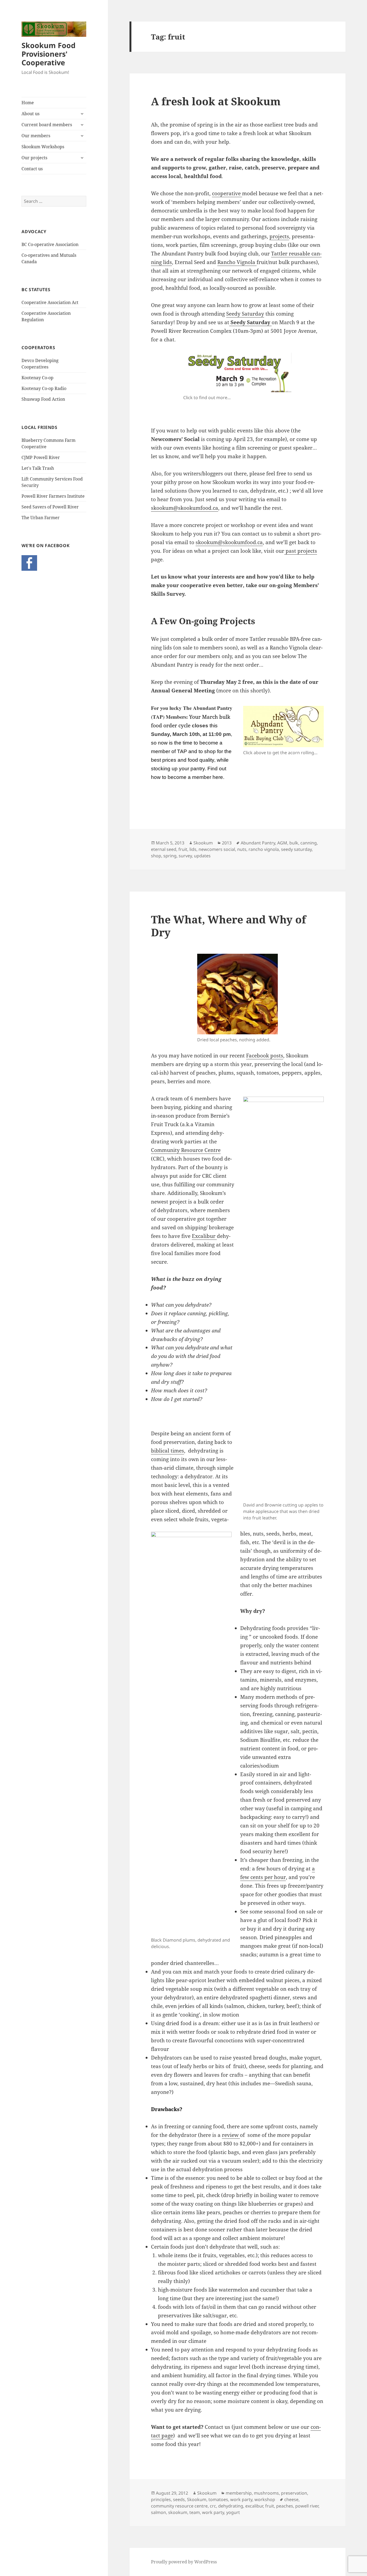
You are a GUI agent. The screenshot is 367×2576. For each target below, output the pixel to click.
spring (170, 856)
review (231, 2135)
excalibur (254, 2506)
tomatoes (218, 2499)
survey (185, 856)
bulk (294, 843)
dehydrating (231, 2506)
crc (213, 2506)
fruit (183, 849)
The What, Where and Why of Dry (229, 926)
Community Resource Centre (186, 1150)
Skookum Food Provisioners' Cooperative (48, 54)
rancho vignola (264, 849)
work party (241, 2499)
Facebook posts (265, 1056)
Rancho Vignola (237, 262)
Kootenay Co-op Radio (44, 388)
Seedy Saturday (245, 314)
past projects (301, 551)
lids (193, 849)
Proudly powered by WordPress (184, 2562)
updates (202, 856)
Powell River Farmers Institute (53, 496)
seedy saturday (296, 849)
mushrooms (266, 2493)
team (195, 2512)
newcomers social (217, 849)
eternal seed (164, 849)
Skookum (203, 843)
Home (28, 103)
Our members (36, 136)
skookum (178, 2512)
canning (309, 843)
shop (156, 856)
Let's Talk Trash (38, 468)
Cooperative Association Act (50, 302)
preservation (294, 2493)
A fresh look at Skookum (216, 101)
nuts (242, 849)
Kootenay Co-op (37, 378)
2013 (227, 843)
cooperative (227, 193)
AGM (282, 843)
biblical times (168, 1451)
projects (279, 236)
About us (30, 114)
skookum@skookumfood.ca (185, 508)
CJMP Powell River (41, 457)
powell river (307, 2506)
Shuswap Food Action (43, 399)
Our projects (34, 158)
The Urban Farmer (41, 518)
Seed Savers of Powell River (50, 507)
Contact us (32, 169)
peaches (285, 2506)
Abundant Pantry (258, 843)
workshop (265, 2499)
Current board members (47, 125)
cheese (291, 2499)
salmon (159, 2512)
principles (161, 2499)
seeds (179, 2499)
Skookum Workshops (43, 147)
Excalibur (204, 1236)
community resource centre (179, 2506)
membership (239, 2493)
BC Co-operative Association (50, 244)
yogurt (233, 2512)
